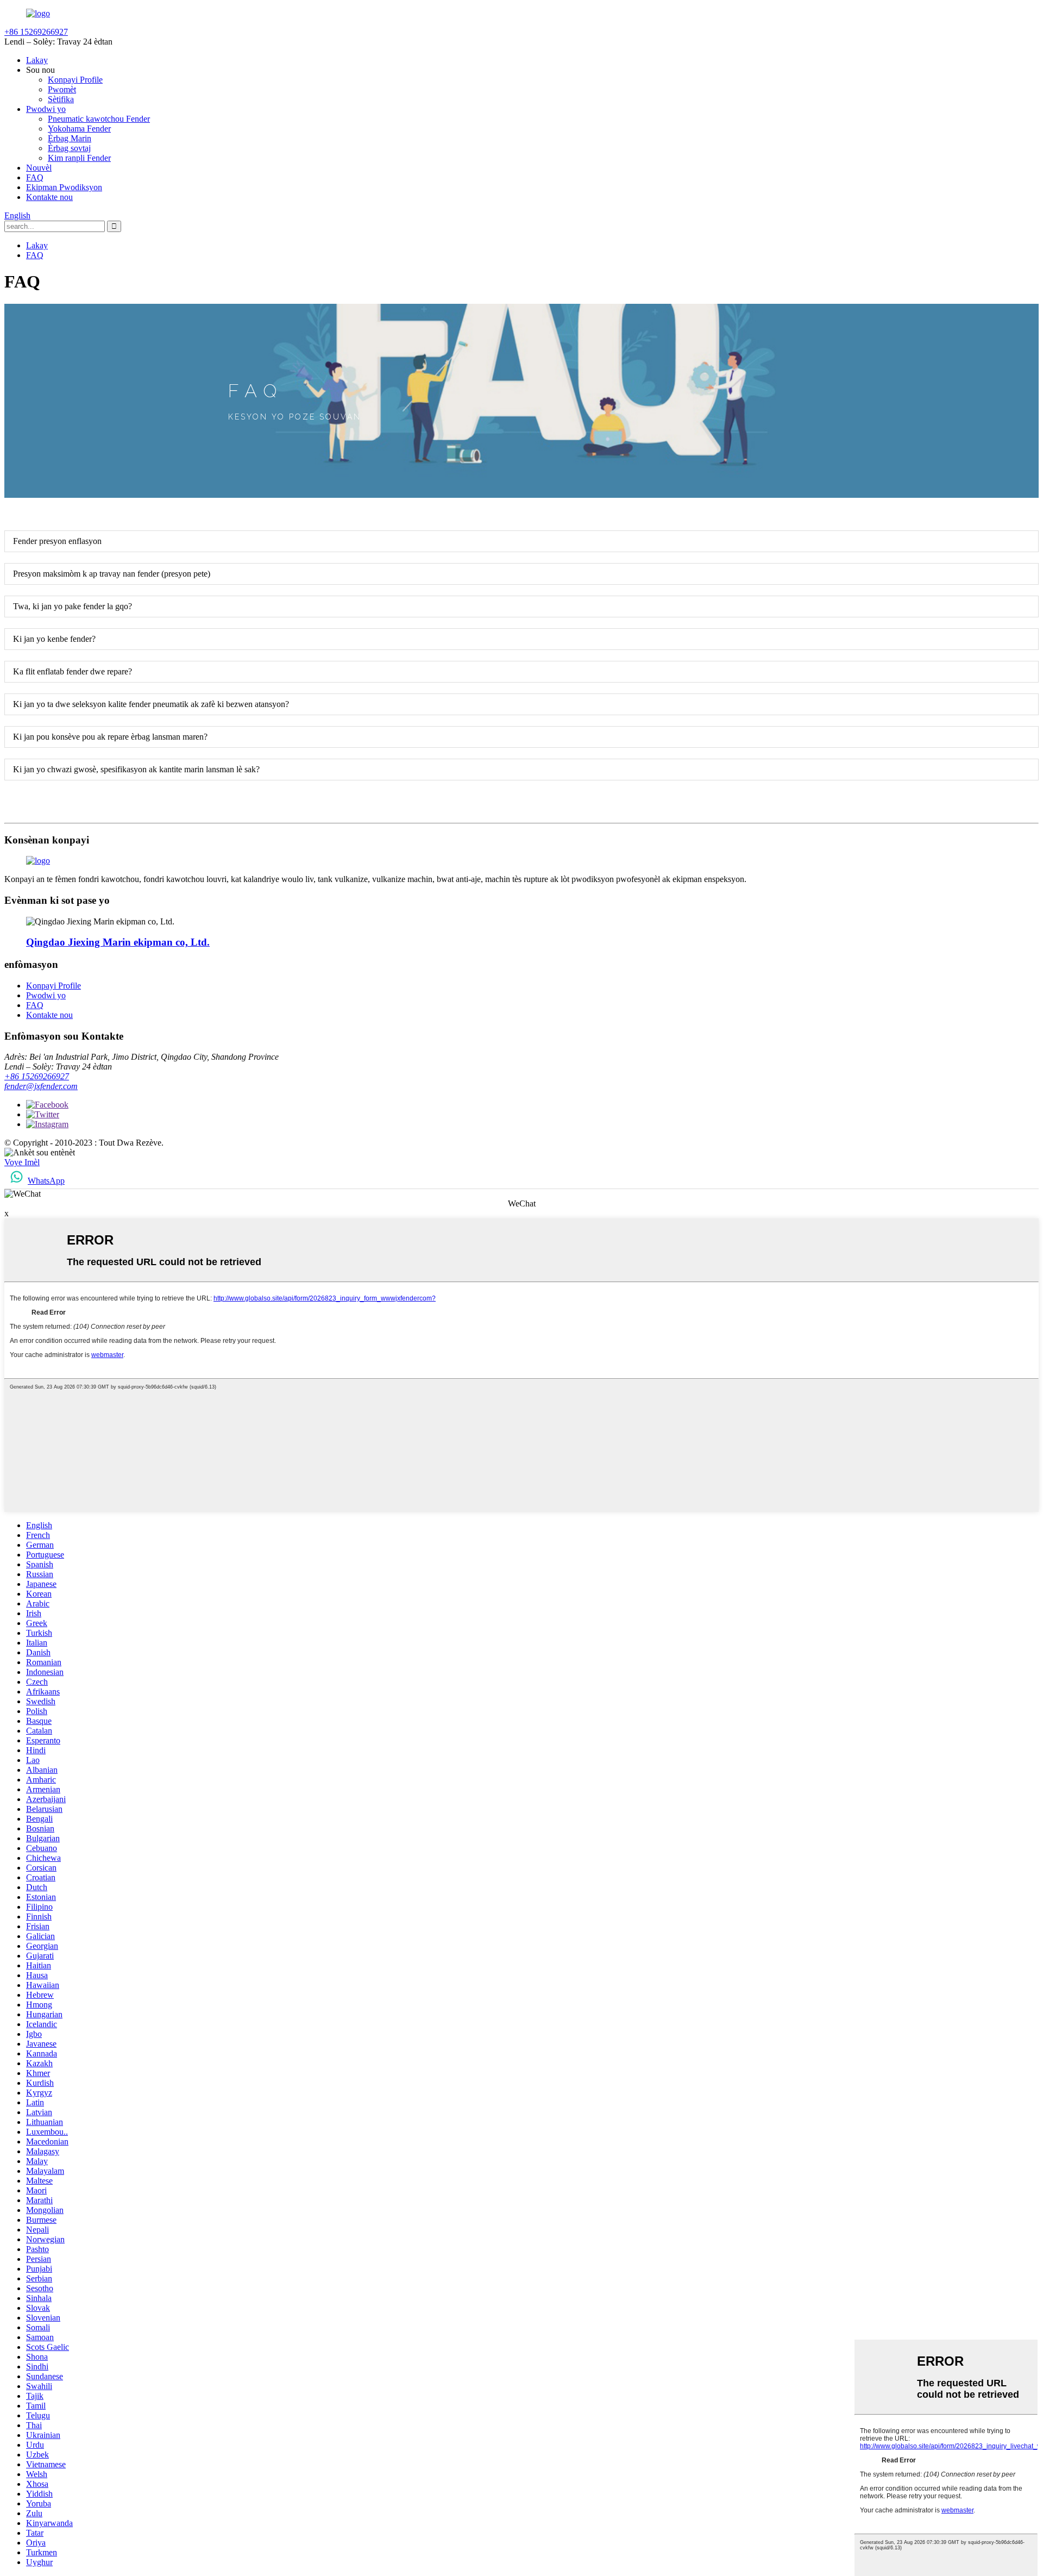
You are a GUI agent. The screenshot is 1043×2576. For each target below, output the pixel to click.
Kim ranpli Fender (79, 158)
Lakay (37, 60)
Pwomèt (62, 89)
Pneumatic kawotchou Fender (99, 119)
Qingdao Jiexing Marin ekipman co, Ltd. (118, 942)
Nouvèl (39, 168)
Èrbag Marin (70, 138)
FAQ (35, 177)
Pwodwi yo (46, 109)
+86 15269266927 (37, 1076)
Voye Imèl (22, 1162)
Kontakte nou (49, 197)
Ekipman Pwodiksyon (64, 187)
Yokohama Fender (79, 129)
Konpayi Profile (75, 80)
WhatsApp (46, 1181)
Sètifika (61, 99)
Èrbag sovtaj (69, 148)
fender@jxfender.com (41, 1086)
